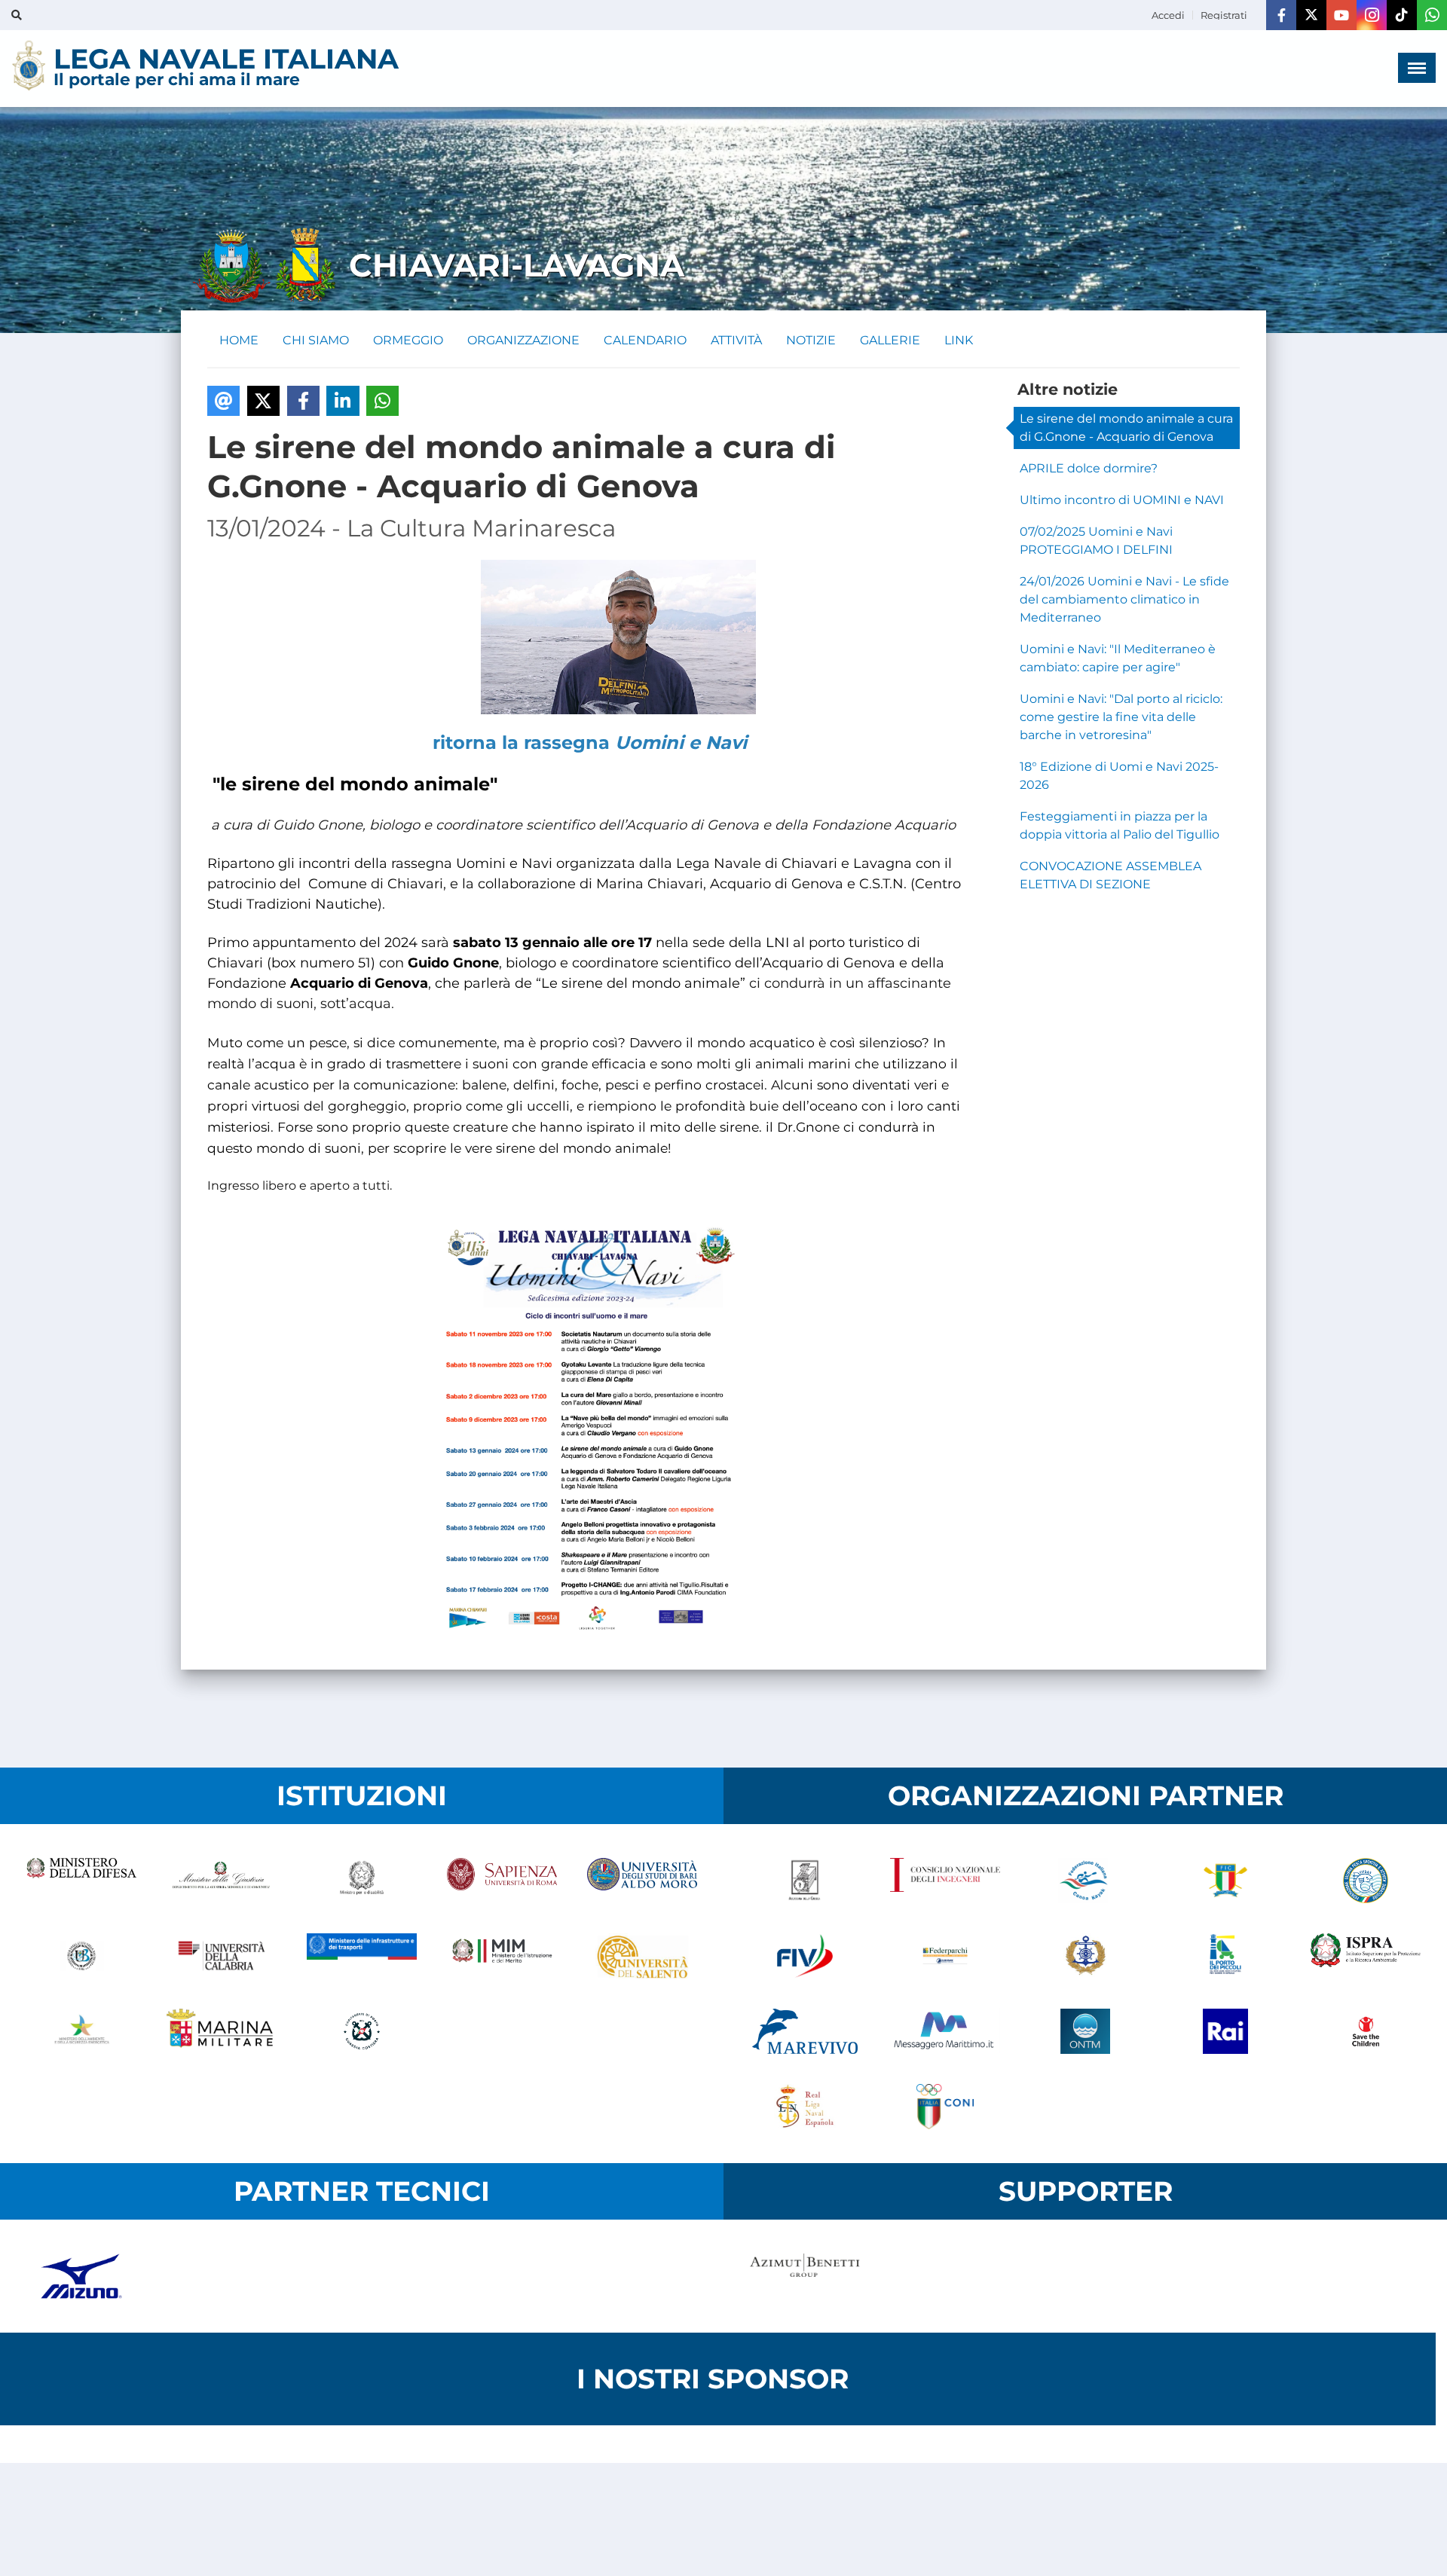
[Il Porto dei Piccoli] (1225, 1956)
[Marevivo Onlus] (805, 2031)
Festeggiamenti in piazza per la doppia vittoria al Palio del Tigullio (1120, 825)
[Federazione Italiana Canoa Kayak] (1085, 1881)
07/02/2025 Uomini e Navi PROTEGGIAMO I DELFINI (1096, 541)
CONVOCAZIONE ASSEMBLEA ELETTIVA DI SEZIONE (1110, 875)
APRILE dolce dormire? (1089, 468)
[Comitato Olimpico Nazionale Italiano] (945, 2107)
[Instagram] (1372, 15)
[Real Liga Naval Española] (805, 2107)
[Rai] (1225, 2031)
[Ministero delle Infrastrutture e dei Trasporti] (362, 1956)
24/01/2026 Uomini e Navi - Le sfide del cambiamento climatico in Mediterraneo (1124, 599)
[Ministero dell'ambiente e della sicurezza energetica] (81, 2031)
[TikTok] (1402, 15)
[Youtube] (1341, 15)
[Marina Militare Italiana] (222, 2031)
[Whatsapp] (1432, 15)
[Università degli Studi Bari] (642, 1881)
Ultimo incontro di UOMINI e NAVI (1122, 500)
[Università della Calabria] (222, 1956)
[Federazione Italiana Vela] (805, 1956)
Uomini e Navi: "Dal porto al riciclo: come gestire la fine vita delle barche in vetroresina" (1121, 717)
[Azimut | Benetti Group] (805, 2276)
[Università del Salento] (642, 1956)
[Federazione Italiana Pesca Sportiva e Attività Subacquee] (1366, 1881)
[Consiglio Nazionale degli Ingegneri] (945, 1881)
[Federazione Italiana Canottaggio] (1225, 1881)
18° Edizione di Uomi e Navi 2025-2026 (1119, 776)
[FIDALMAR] (1085, 1956)
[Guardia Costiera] (362, 2031)
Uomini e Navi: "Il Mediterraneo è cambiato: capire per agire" (1118, 658)
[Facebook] (1281, 15)
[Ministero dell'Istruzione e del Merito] (502, 1956)
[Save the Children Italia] (1366, 2031)
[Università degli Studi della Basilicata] (81, 1956)
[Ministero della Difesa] (81, 1881)
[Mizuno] (81, 2276)
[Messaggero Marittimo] (945, 2031)
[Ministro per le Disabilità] (362, 1881)
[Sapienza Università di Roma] (502, 1881)
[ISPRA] (1366, 1956)
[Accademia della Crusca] (805, 1881)
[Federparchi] (945, 1956)
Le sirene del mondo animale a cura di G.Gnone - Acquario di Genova (1126, 428)
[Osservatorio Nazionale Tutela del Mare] (1085, 2031)
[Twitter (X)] (1311, 15)
